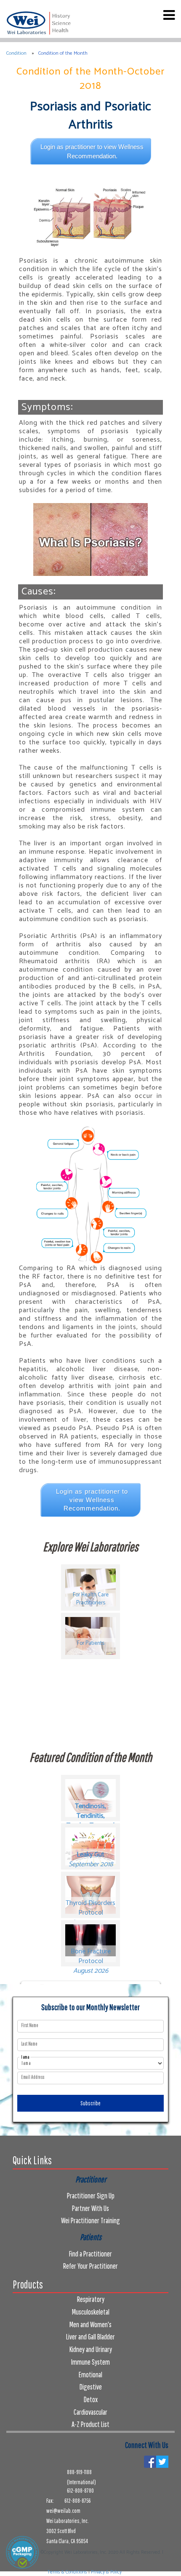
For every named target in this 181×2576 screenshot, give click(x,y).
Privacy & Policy (106, 2572)
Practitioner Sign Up (91, 2196)
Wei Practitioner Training (90, 2220)
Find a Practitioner (90, 2254)
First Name (30, 2025)
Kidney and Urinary (91, 2349)
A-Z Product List (90, 2424)
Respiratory (91, 2299)
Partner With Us (90, 2208)
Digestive (91, 2387)
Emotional (90, 2375)
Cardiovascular (90, 2412)
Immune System (90, 2362)
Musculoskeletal (91, 2312)
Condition (16, 53)
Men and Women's (90, 2324)
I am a (25, 2057)
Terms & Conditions (67, 2572)
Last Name (29, 2044)
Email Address (33, 2077)
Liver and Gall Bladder (90, 2337)
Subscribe (90, 2103)
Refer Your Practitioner (90, 2266)
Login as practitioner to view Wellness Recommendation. (92, 151)
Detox (91, 2399)
